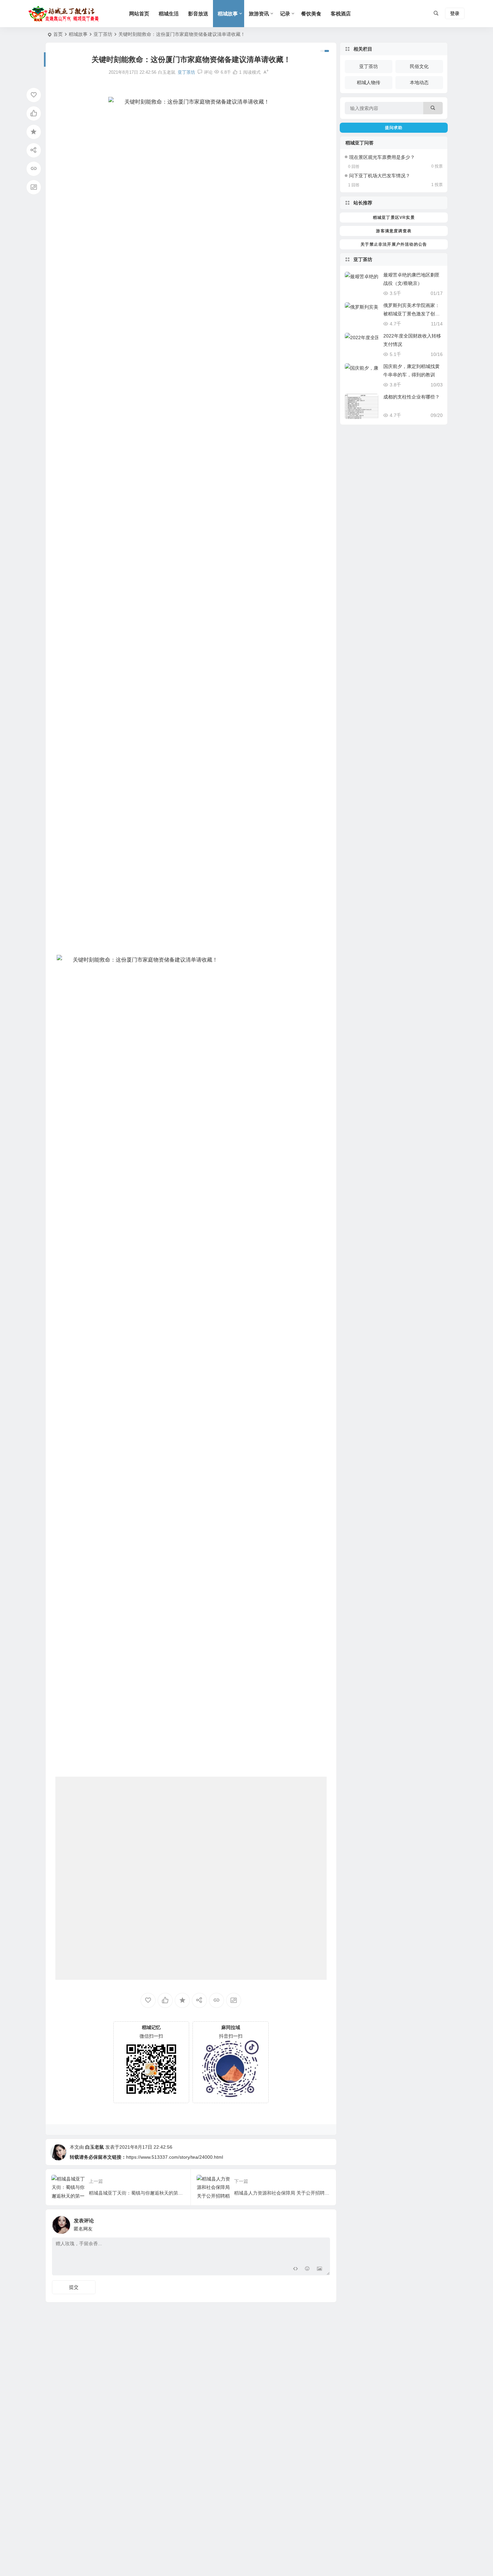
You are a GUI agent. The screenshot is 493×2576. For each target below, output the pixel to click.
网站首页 (139, 14)
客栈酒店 (341, 14)
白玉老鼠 (95, 2147)
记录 (285, 14)
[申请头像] (323, 2223)
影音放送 (198, 14)
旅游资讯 (259, 14)
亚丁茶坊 (103, 34)
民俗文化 (419, 66)
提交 (74, 2287)
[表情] (307, 2270)
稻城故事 (228, 14)
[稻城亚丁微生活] (65, 14)
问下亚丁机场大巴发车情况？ (380, 176)
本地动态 (419, 82)
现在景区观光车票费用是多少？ (382, 157)
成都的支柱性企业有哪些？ (412, 397)
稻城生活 (169, 14)
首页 (58, 34)
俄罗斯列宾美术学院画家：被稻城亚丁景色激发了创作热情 (412, 314)
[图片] (319, 2270)
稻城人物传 (369, 82)
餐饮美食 (311, 14)
